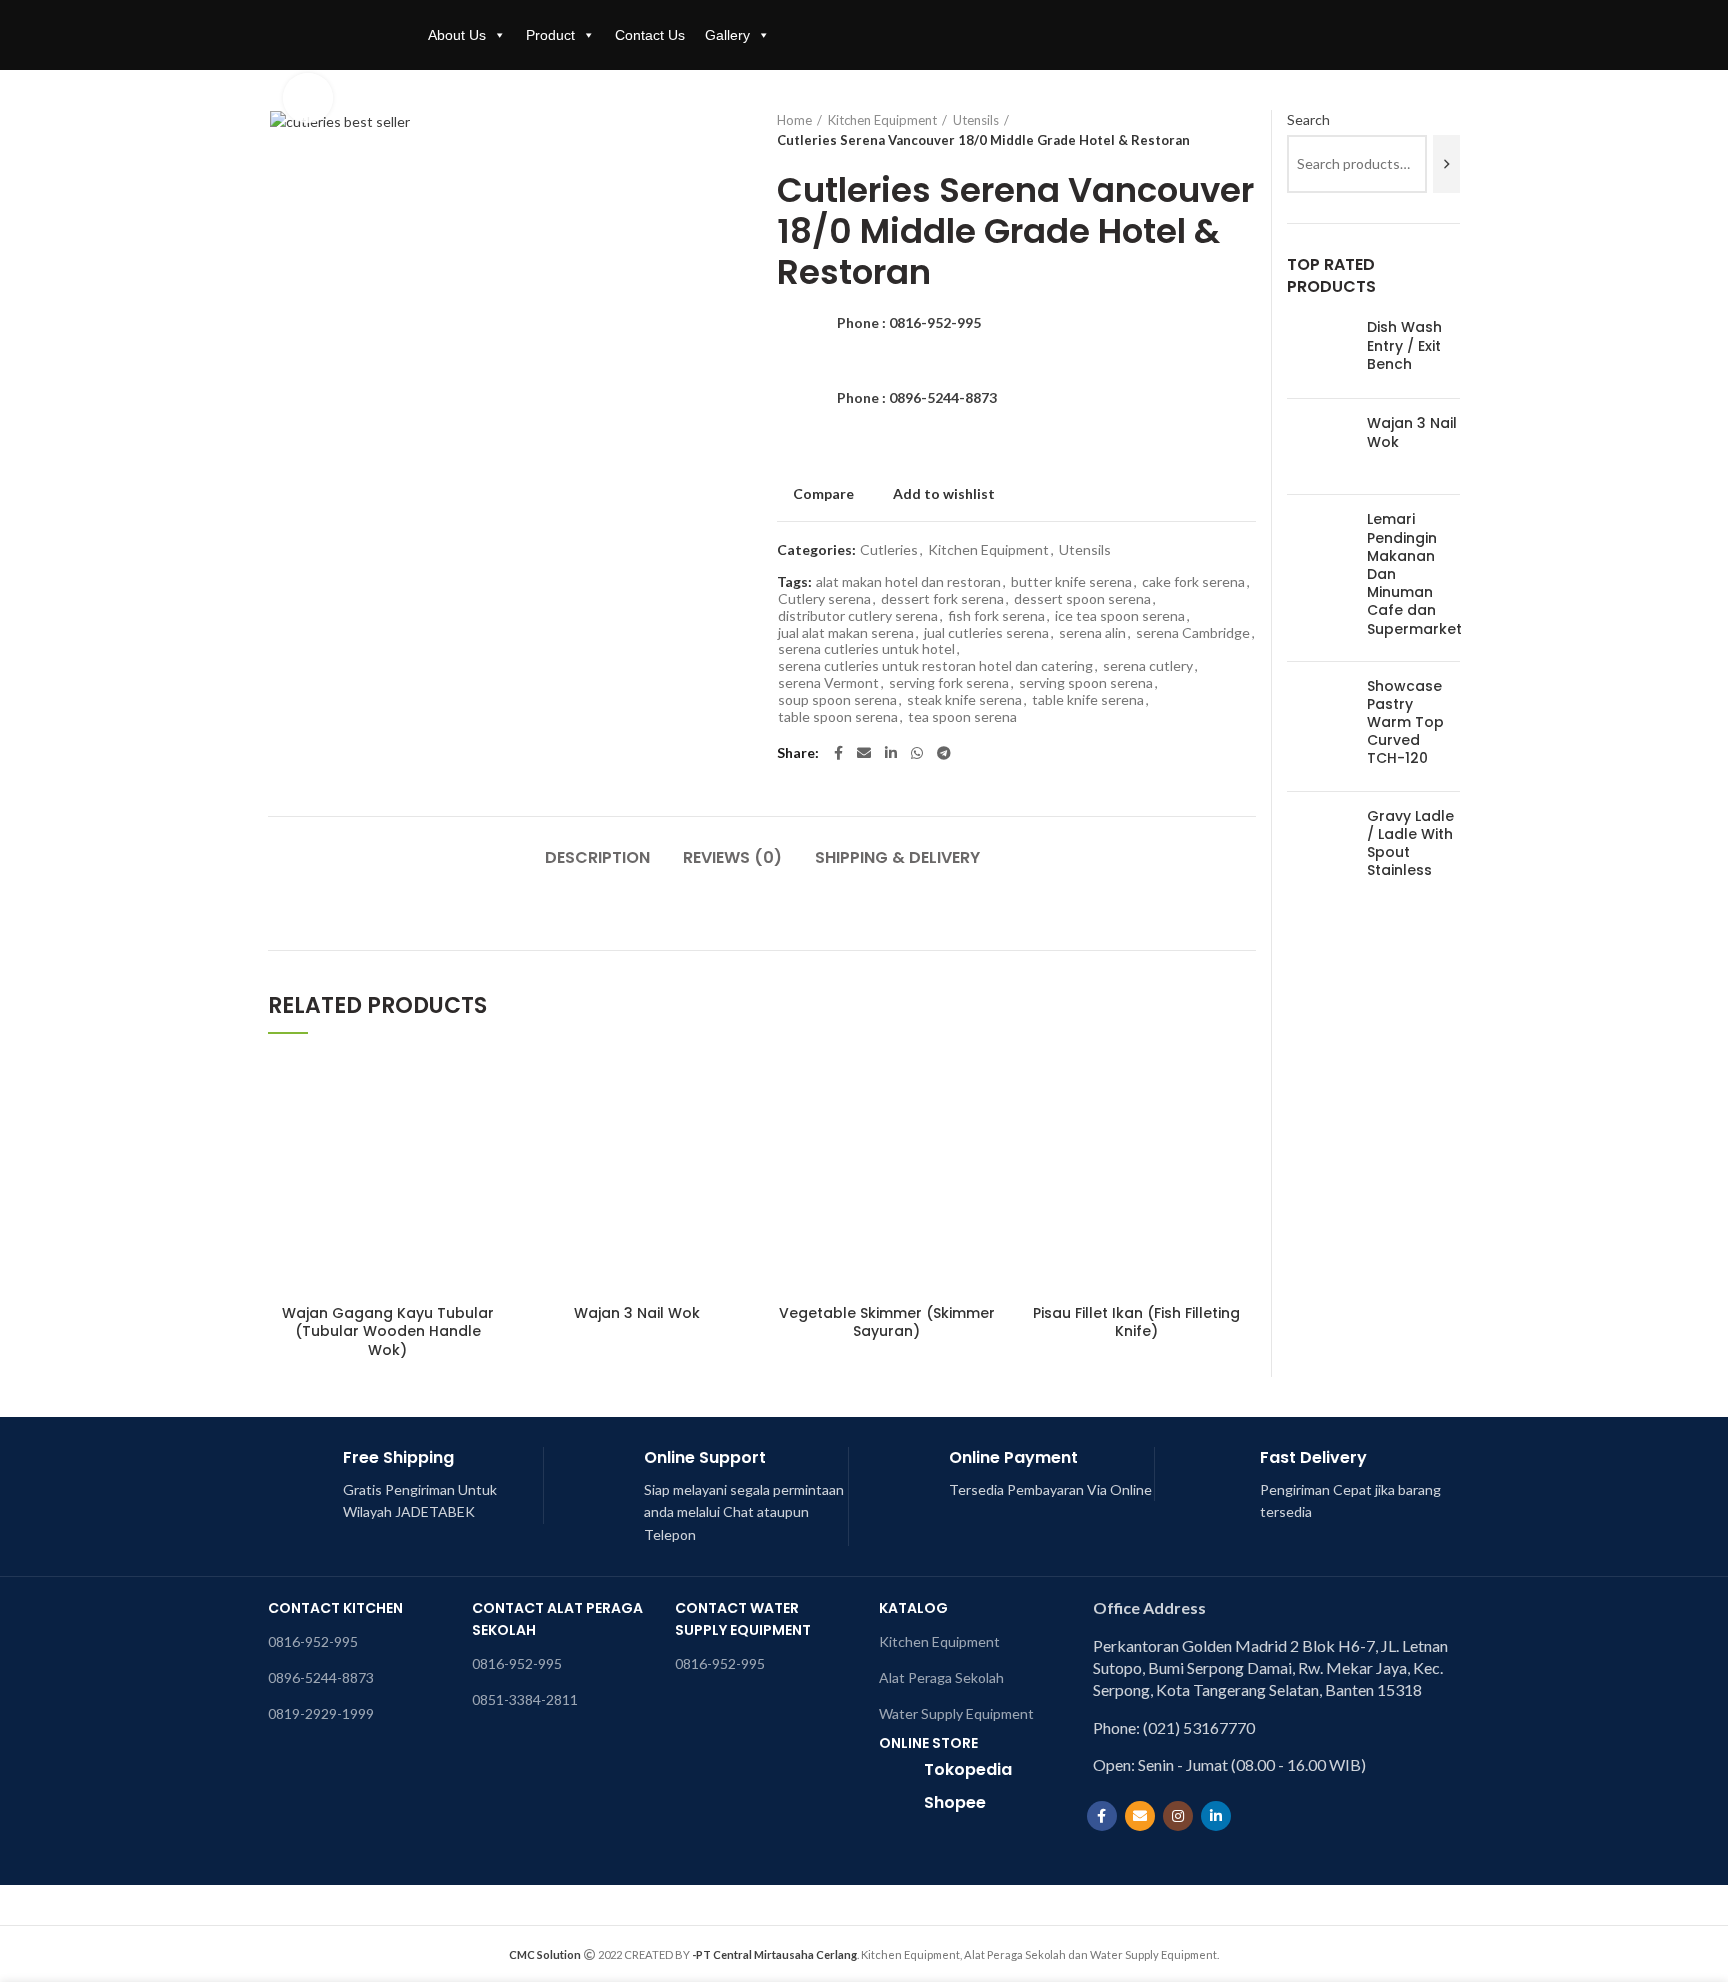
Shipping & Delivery (897, 857)
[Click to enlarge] (308, 98)
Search (1308, 119)
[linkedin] (891, 753)
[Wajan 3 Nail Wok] (1319, 446)
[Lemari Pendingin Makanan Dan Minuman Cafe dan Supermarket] (1319, 577)
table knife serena (1088, 700)
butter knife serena (1071, 582)
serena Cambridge (1193, 633)
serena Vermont (828, 683)
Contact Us (650, 35)
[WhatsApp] (917, 753)
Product (550, 35)
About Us (457, 35)
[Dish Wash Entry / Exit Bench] (1319, 350)
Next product (1246, 130)
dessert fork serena (942, 599)
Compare (823, 494)
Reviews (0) (732, 857)
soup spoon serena (837, 700)
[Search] (1446, 164)
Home (794, 120)
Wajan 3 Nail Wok (637, 1313)
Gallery (727, 35)
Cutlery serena (824, 599)
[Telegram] (944, 753)
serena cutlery (1148, 666)
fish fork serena (996, 616)
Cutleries (889, 550)
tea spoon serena (962, 717)
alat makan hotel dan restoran (908, 582)
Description (597, 857)
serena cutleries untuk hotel (866, 649)
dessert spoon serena (1082, 599)
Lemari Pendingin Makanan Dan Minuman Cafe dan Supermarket (1414, 573)
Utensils (976, 120)
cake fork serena (1193, 582)
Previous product (1206, 130)
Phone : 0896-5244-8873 (917, 397)
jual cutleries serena (986, 633)
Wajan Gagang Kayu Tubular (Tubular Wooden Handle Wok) (388, 1331)
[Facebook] (838, 753)
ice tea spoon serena (1120, 616)
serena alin (1092, 633)
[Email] (864, 753)
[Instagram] (1178, 1816)
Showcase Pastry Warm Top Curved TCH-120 (1405, 722)
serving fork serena (949, 683)
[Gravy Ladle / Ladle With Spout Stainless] (1319, 847)
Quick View (493, 1132)
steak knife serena (964, 700)
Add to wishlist (944, 494)
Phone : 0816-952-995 (909, 322)
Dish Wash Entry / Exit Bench (1404, 345)
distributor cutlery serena (858, 616)
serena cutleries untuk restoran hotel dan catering (935, 666)
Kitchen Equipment (882, 120)
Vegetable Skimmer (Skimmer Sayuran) (887, 1322)
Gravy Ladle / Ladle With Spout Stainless (1410, 843)
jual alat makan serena (846, 633)
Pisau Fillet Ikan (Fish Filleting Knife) (1136, 1322)
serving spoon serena (1086, 683)
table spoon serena (838, 717)
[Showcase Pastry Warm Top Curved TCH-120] (1319, 726)
